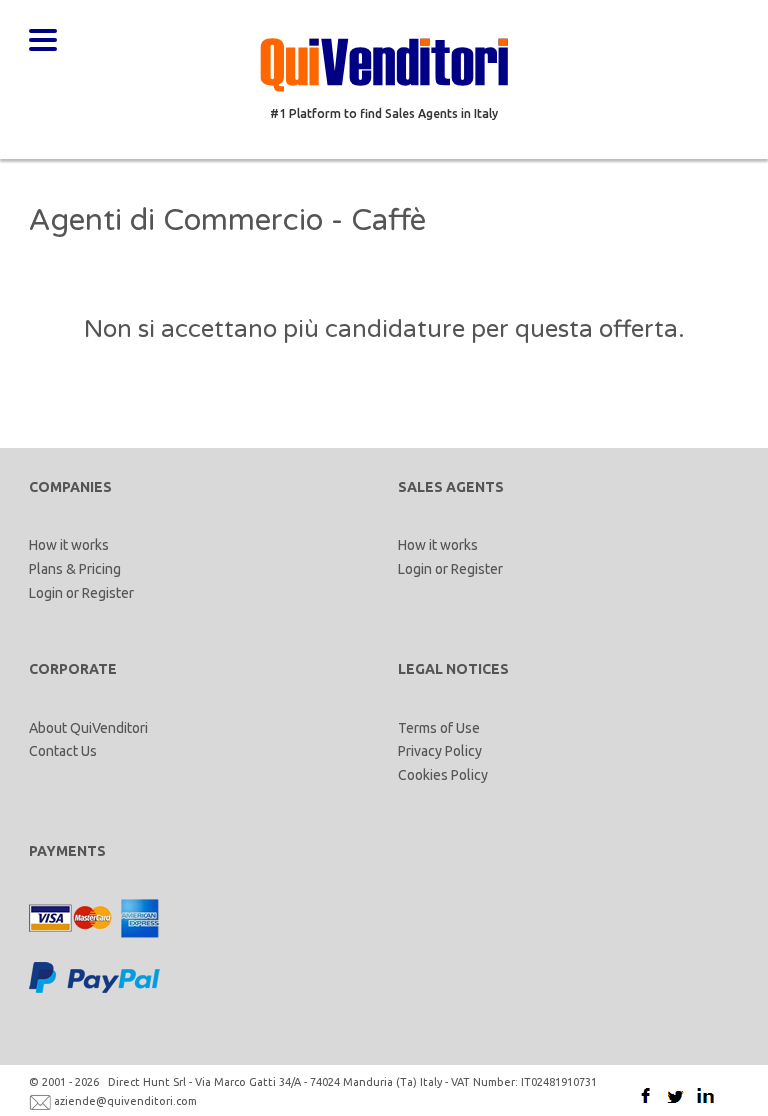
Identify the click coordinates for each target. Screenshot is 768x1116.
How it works (69, 545)
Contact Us (63, 751)
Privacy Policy (440, 751)
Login (46, 593)
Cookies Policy (443, 775)
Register (108, 593)
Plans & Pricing (75, 569)
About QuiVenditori (88, 728)
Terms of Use (439, 728)
